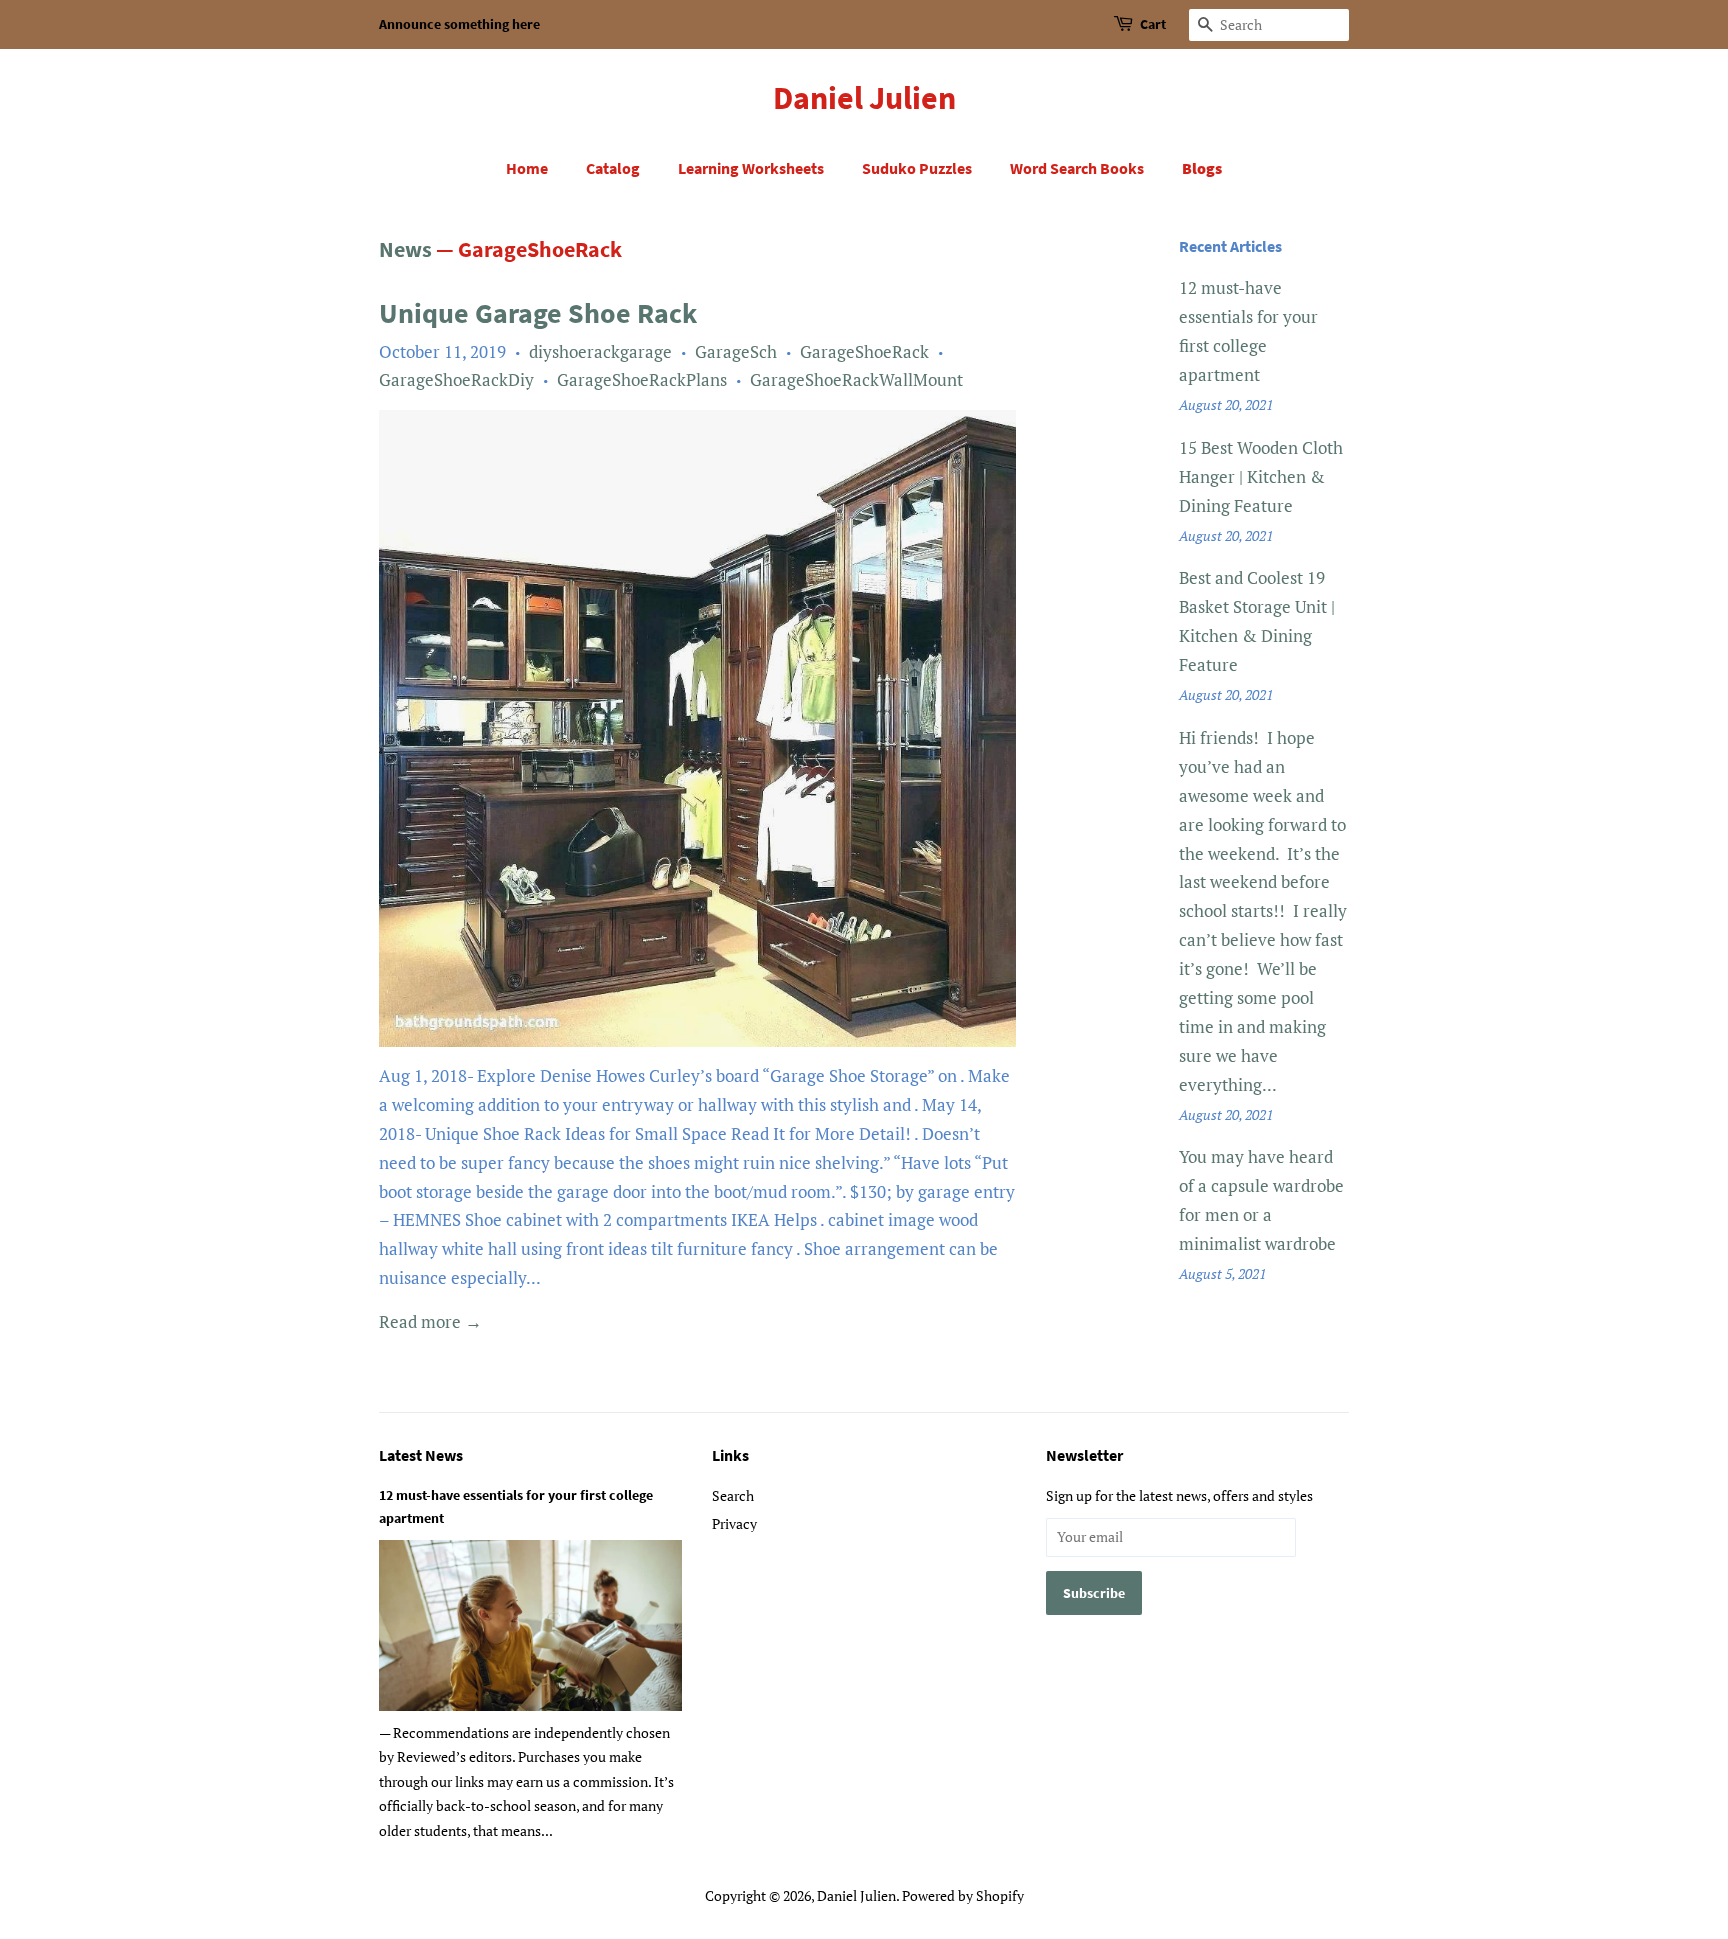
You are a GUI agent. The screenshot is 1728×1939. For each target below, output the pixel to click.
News (405, 249)
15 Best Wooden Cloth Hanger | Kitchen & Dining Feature (1261, 476)
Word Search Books (1077, 168)
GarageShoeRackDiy (456, 379)
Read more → (430, 1321)
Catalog (613, 168)
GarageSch (736, 351)
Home (527, 168)
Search (733, 1495)
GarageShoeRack (864, 351)
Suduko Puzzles (917, 168)
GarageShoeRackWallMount (856, 379)
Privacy (734, 1523)
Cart (1153, 24)
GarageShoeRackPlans (642, 379)
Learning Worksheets (751, 168)
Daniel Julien (864, 98)
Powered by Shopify (963, 1895)
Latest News (421, 1455)
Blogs (1202, 168)
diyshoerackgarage (600, 351)
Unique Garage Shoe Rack (538, 313)
